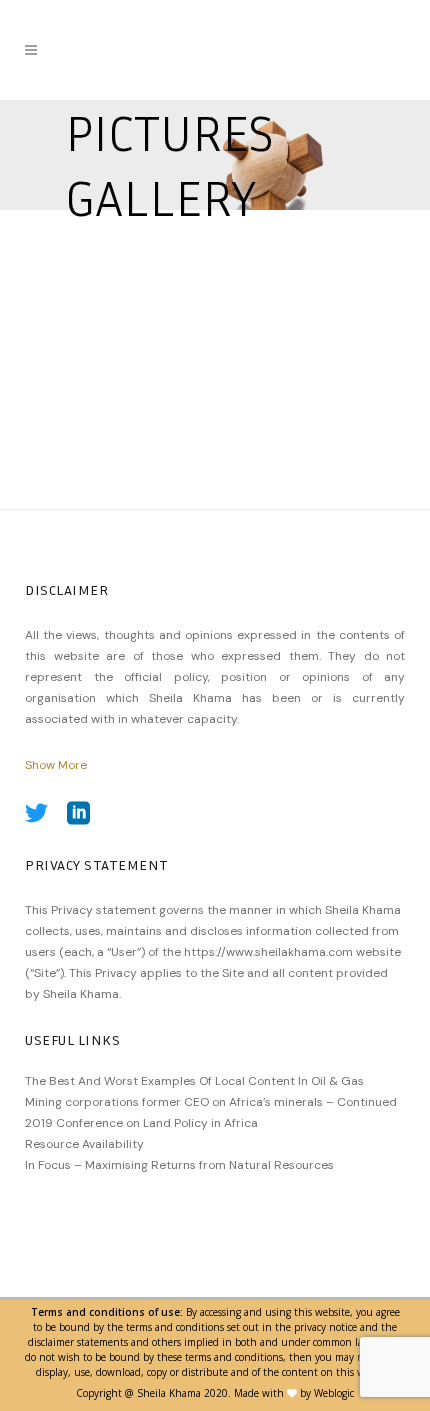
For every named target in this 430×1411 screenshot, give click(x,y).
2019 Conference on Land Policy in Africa (141, 1123)
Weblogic (334, 1393)
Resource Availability (84, 1144)
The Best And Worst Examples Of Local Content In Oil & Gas (194, 1081)
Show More (56, 765)
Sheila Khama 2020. (184, 1393)
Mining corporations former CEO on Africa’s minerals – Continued (211, 1102)
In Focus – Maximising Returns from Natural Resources (179, 1165)
